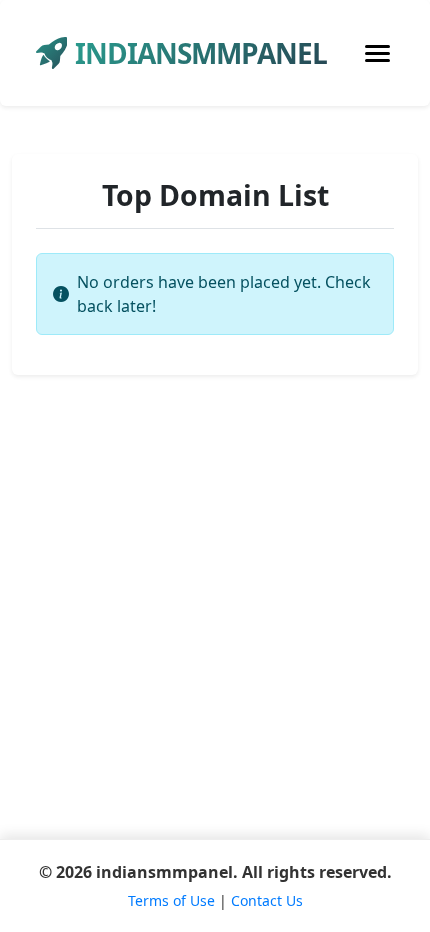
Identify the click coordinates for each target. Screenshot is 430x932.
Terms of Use (171, 900)
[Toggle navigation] (377, 53)
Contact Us (267, 900)
